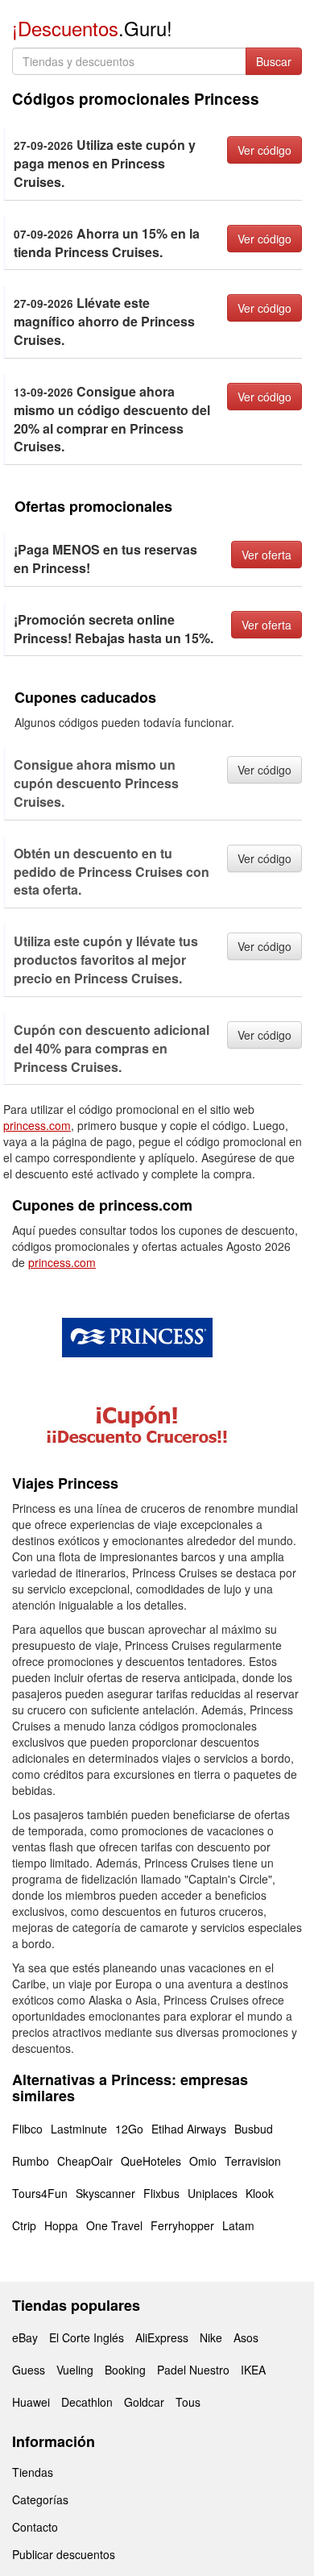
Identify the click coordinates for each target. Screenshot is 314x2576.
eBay (25, 2337)
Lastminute (79, 2129)
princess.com (37, 1125)
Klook (260, 2193)
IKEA (253, 2370)
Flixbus (161, 2193)
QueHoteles (151, 2161)
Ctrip (24, 2225)
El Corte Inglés (87, 2337)
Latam (238, 2225)
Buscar (274, 61)
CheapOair (85, 2161)
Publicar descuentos (64, 2554)
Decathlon (87, 2402)
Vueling (75, 2370)
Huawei (31, 2402)
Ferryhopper (182, 2225)
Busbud (254, 2129)
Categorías (40, 2499)
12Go (129, 2129)
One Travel (114, 2225)
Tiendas (33, 2472)
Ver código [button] (264, 150)
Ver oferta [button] (266, 555)
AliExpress (162, 2337)
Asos (246, 2337)
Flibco (27, 2129)
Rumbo (31, 2161)
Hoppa (61, 2225)
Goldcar (144, 2402)
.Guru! (92, 28)
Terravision (253, 2161)
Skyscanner (105, 2193)
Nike (211, 2337)
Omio (203, 2161)
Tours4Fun (40, 2193)
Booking (125, 2370)
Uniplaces (213, 2193)
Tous (188, 2402)
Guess (29, 2370)
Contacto (35, 2527)
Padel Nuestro (193, 2370)
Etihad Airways (189, 2129)
